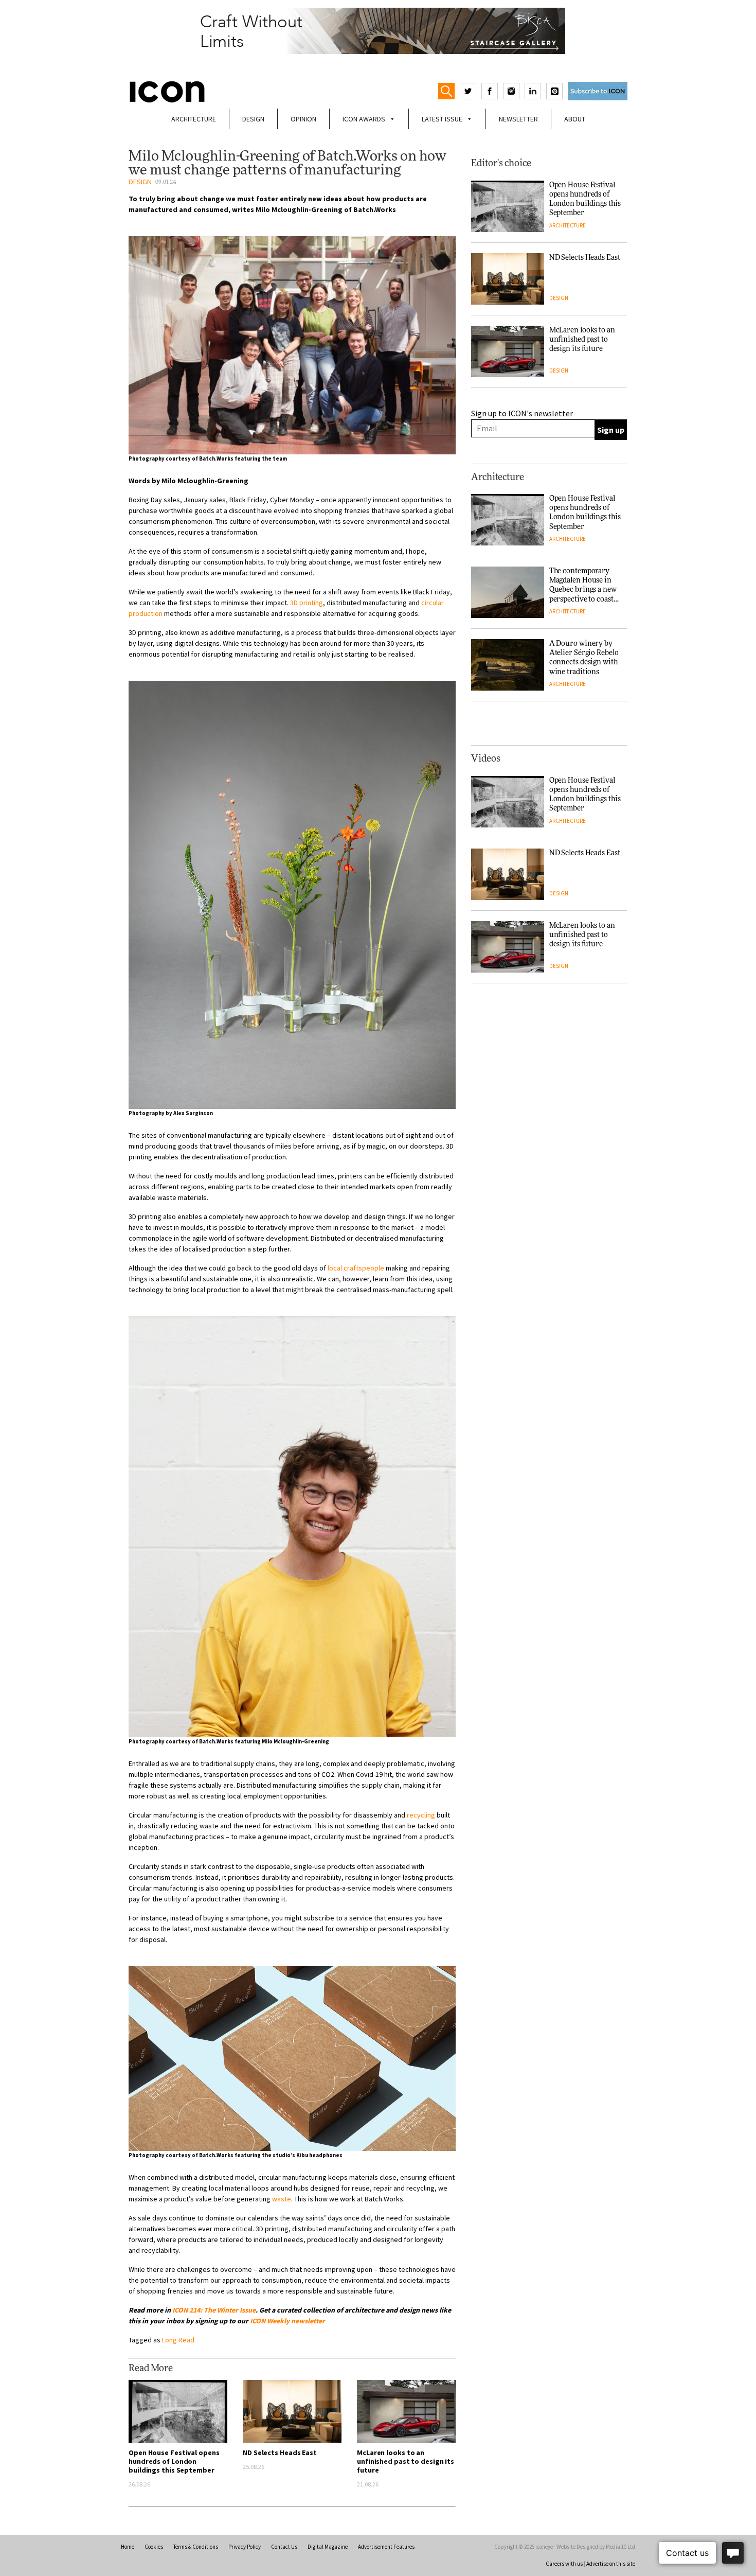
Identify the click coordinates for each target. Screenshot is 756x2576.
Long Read (178, 2340)
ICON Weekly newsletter (287, 2321)
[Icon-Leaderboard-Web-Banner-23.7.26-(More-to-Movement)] (378, 31)
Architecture (194, 119)
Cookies (154, 2547)
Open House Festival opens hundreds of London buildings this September (174, 2461)
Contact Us (284, 2547)
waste (282, 2199)
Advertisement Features (386, 2547)
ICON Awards (364, 119)
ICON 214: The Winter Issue (214, 2310)
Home (128, 2547)
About (575, 119)
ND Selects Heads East (280, 2453)
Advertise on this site (611, 2564)
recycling (421, 1815)
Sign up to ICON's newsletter (522, 413)
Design (253, 119)
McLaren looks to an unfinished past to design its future (406, 2461)
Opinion (303, 119)
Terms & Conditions (196, 2547)
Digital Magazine (328, 2547)
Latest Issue (442, 119)
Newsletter (518, 119)
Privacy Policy (245, 2547)
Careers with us (564, 2564)
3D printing (307, 603)
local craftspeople (356, 1268)
